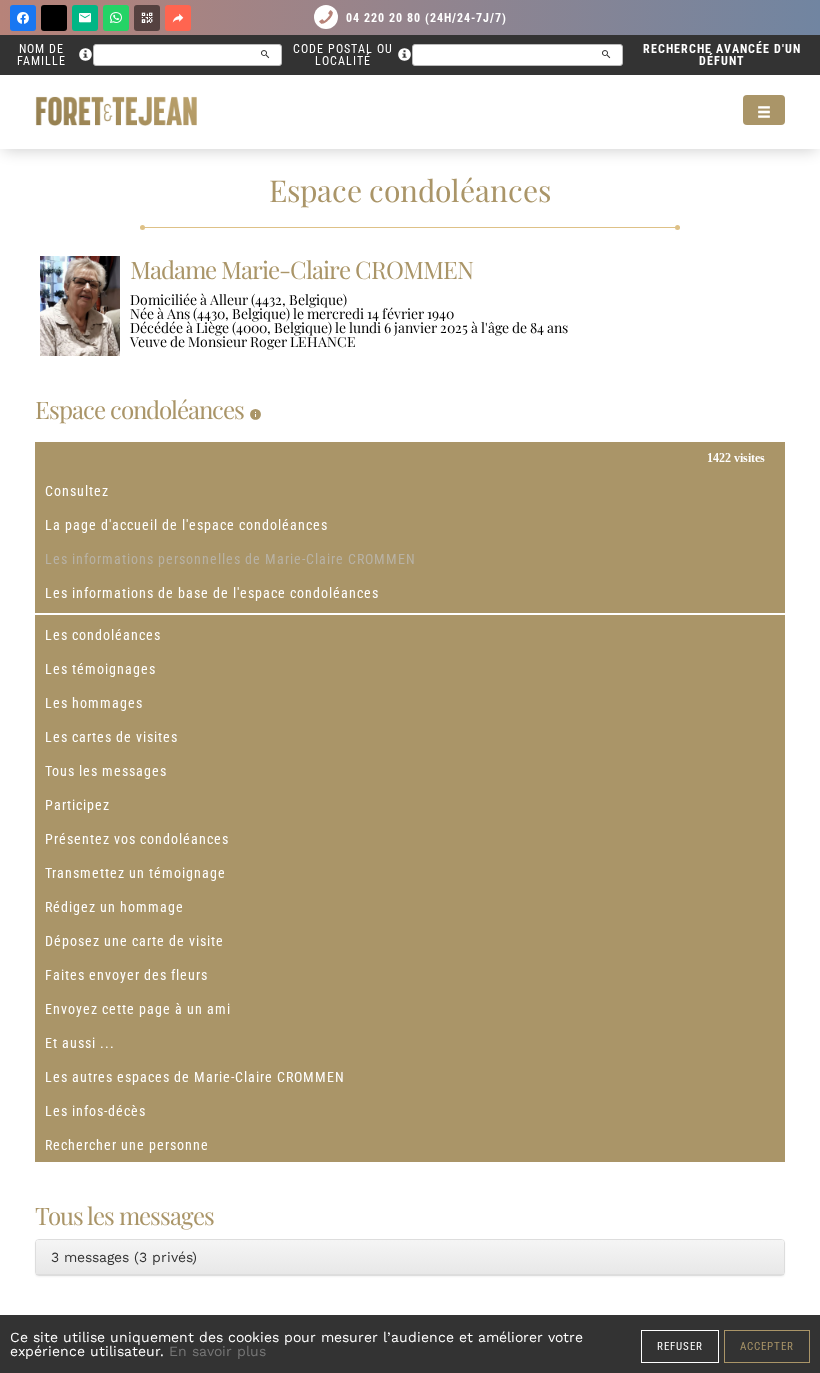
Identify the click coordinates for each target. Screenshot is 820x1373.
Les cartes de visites (111, 737)
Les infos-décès (95, 1111)
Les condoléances (103, 635)
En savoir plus (217, 1351)
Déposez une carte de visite (134, 941)
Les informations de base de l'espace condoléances (212, 593)
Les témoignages (100, 669)
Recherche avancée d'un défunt (722, 55)
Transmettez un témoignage (135, 873)
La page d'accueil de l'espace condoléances (186, 525)
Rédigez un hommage (114, 907)
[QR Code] (147, 18)
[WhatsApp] (116, 18)
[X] (54, 18)
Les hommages (94, 703)
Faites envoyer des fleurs (126, 975)
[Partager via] (178, 18)
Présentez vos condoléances (137, 839)
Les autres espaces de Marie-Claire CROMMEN (195, 1077)
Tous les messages (106, 771)
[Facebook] (23, 18)
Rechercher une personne (127, 1145)
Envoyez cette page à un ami (138, 1009)
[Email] (85, 18)
